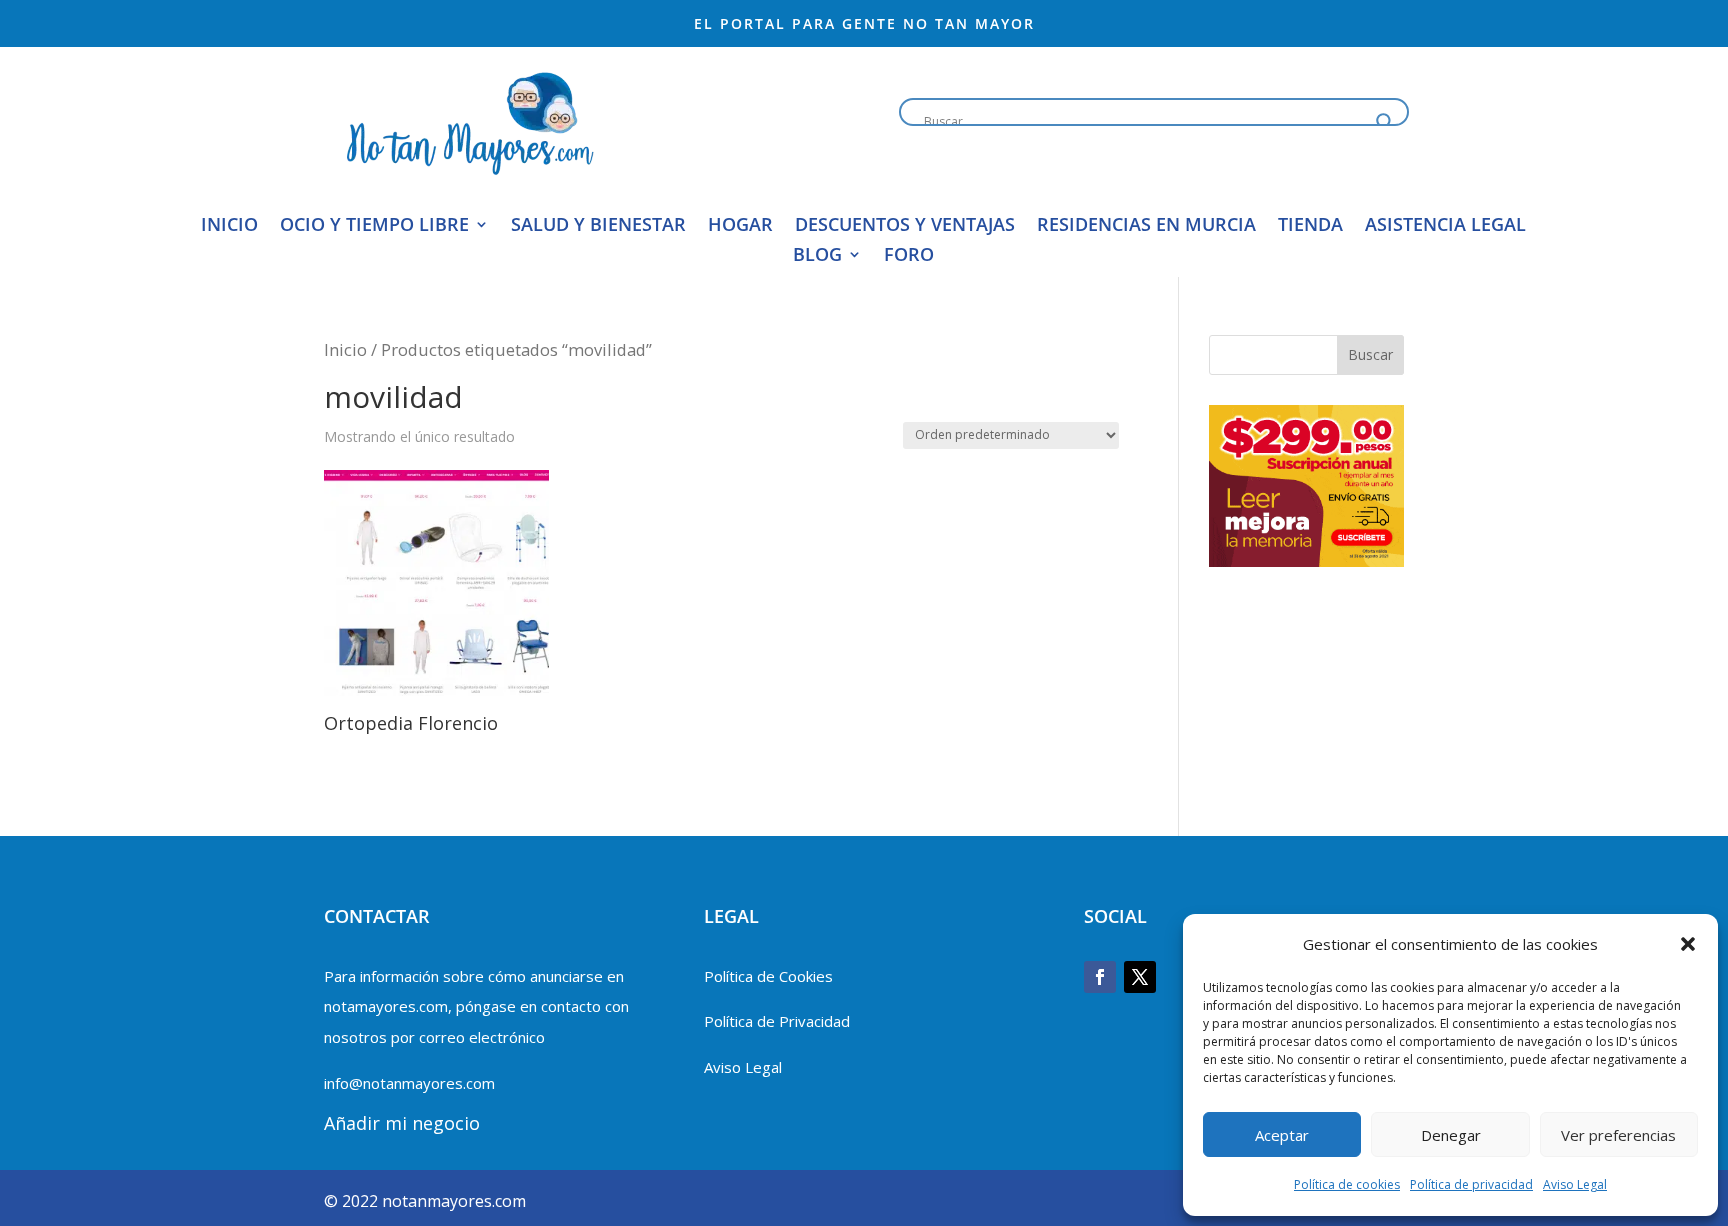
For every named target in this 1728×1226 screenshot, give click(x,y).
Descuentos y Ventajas (905, 226)
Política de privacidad (1471, 1184)
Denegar (1451, 1135)
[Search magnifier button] (1385, 122)
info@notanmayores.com (409, 1083)
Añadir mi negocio (402, 1123)
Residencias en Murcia (1146, 226)
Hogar (740, 226)
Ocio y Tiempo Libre (374, 226)
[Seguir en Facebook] (1100, 977)
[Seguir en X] (1140, 977)
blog (817, 256)
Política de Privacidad (777, 1021)
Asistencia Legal (1445, 226)
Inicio (229, 226)
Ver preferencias (1618, 1135)
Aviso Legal (1575, 1184)
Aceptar (1282, 1135)
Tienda (1310, 226)
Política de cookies (1347, 1184)
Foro (909, 256)
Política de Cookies (768, 976)
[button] (1688, 944)
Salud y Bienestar (598, 226)
